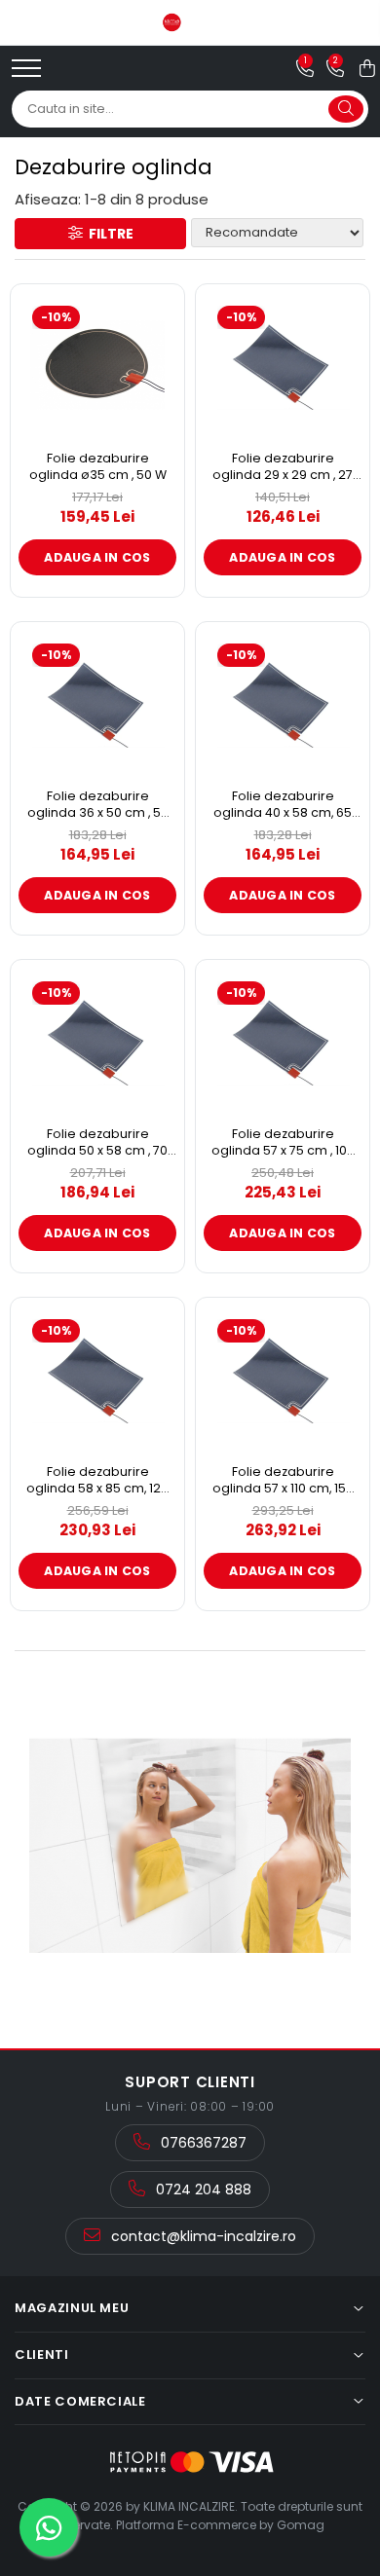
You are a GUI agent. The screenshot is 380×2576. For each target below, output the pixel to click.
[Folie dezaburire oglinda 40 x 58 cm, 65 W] (283, 703)
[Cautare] (346, 109)
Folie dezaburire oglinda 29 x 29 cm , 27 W (283, 467)
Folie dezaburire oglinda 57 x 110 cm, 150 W (283, 1480)
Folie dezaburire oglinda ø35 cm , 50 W (98, 467)
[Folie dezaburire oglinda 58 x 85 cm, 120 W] (97, 1379)
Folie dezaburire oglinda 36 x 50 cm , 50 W (98, 805)
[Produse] (29, 74)
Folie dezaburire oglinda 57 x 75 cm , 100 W (283, 1142)
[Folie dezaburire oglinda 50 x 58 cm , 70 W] (97, 1041)
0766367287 (202, 2143)
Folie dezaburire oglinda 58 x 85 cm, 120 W (97, 1480)
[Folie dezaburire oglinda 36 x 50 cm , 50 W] (97, 703)
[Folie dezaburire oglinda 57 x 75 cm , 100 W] (283, 1041)
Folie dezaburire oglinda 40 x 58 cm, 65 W (283, 805)
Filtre (108, 234)
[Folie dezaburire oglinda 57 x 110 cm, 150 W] (283, 1379)
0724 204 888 (202, 2190)
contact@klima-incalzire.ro (202, 2236)
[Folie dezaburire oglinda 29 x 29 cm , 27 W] (283, 365)
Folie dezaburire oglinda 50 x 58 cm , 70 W (97, 1142)
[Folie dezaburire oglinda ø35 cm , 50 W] (97, 365)
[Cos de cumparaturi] (367, 68)
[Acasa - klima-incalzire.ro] (190, 22)
